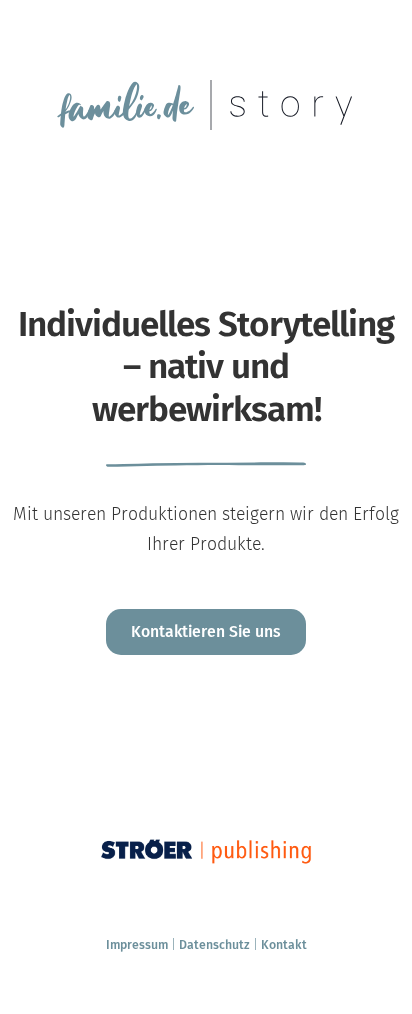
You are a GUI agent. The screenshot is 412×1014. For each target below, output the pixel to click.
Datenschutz (214, 944)
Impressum (137, 944)
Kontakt (284, 944)
